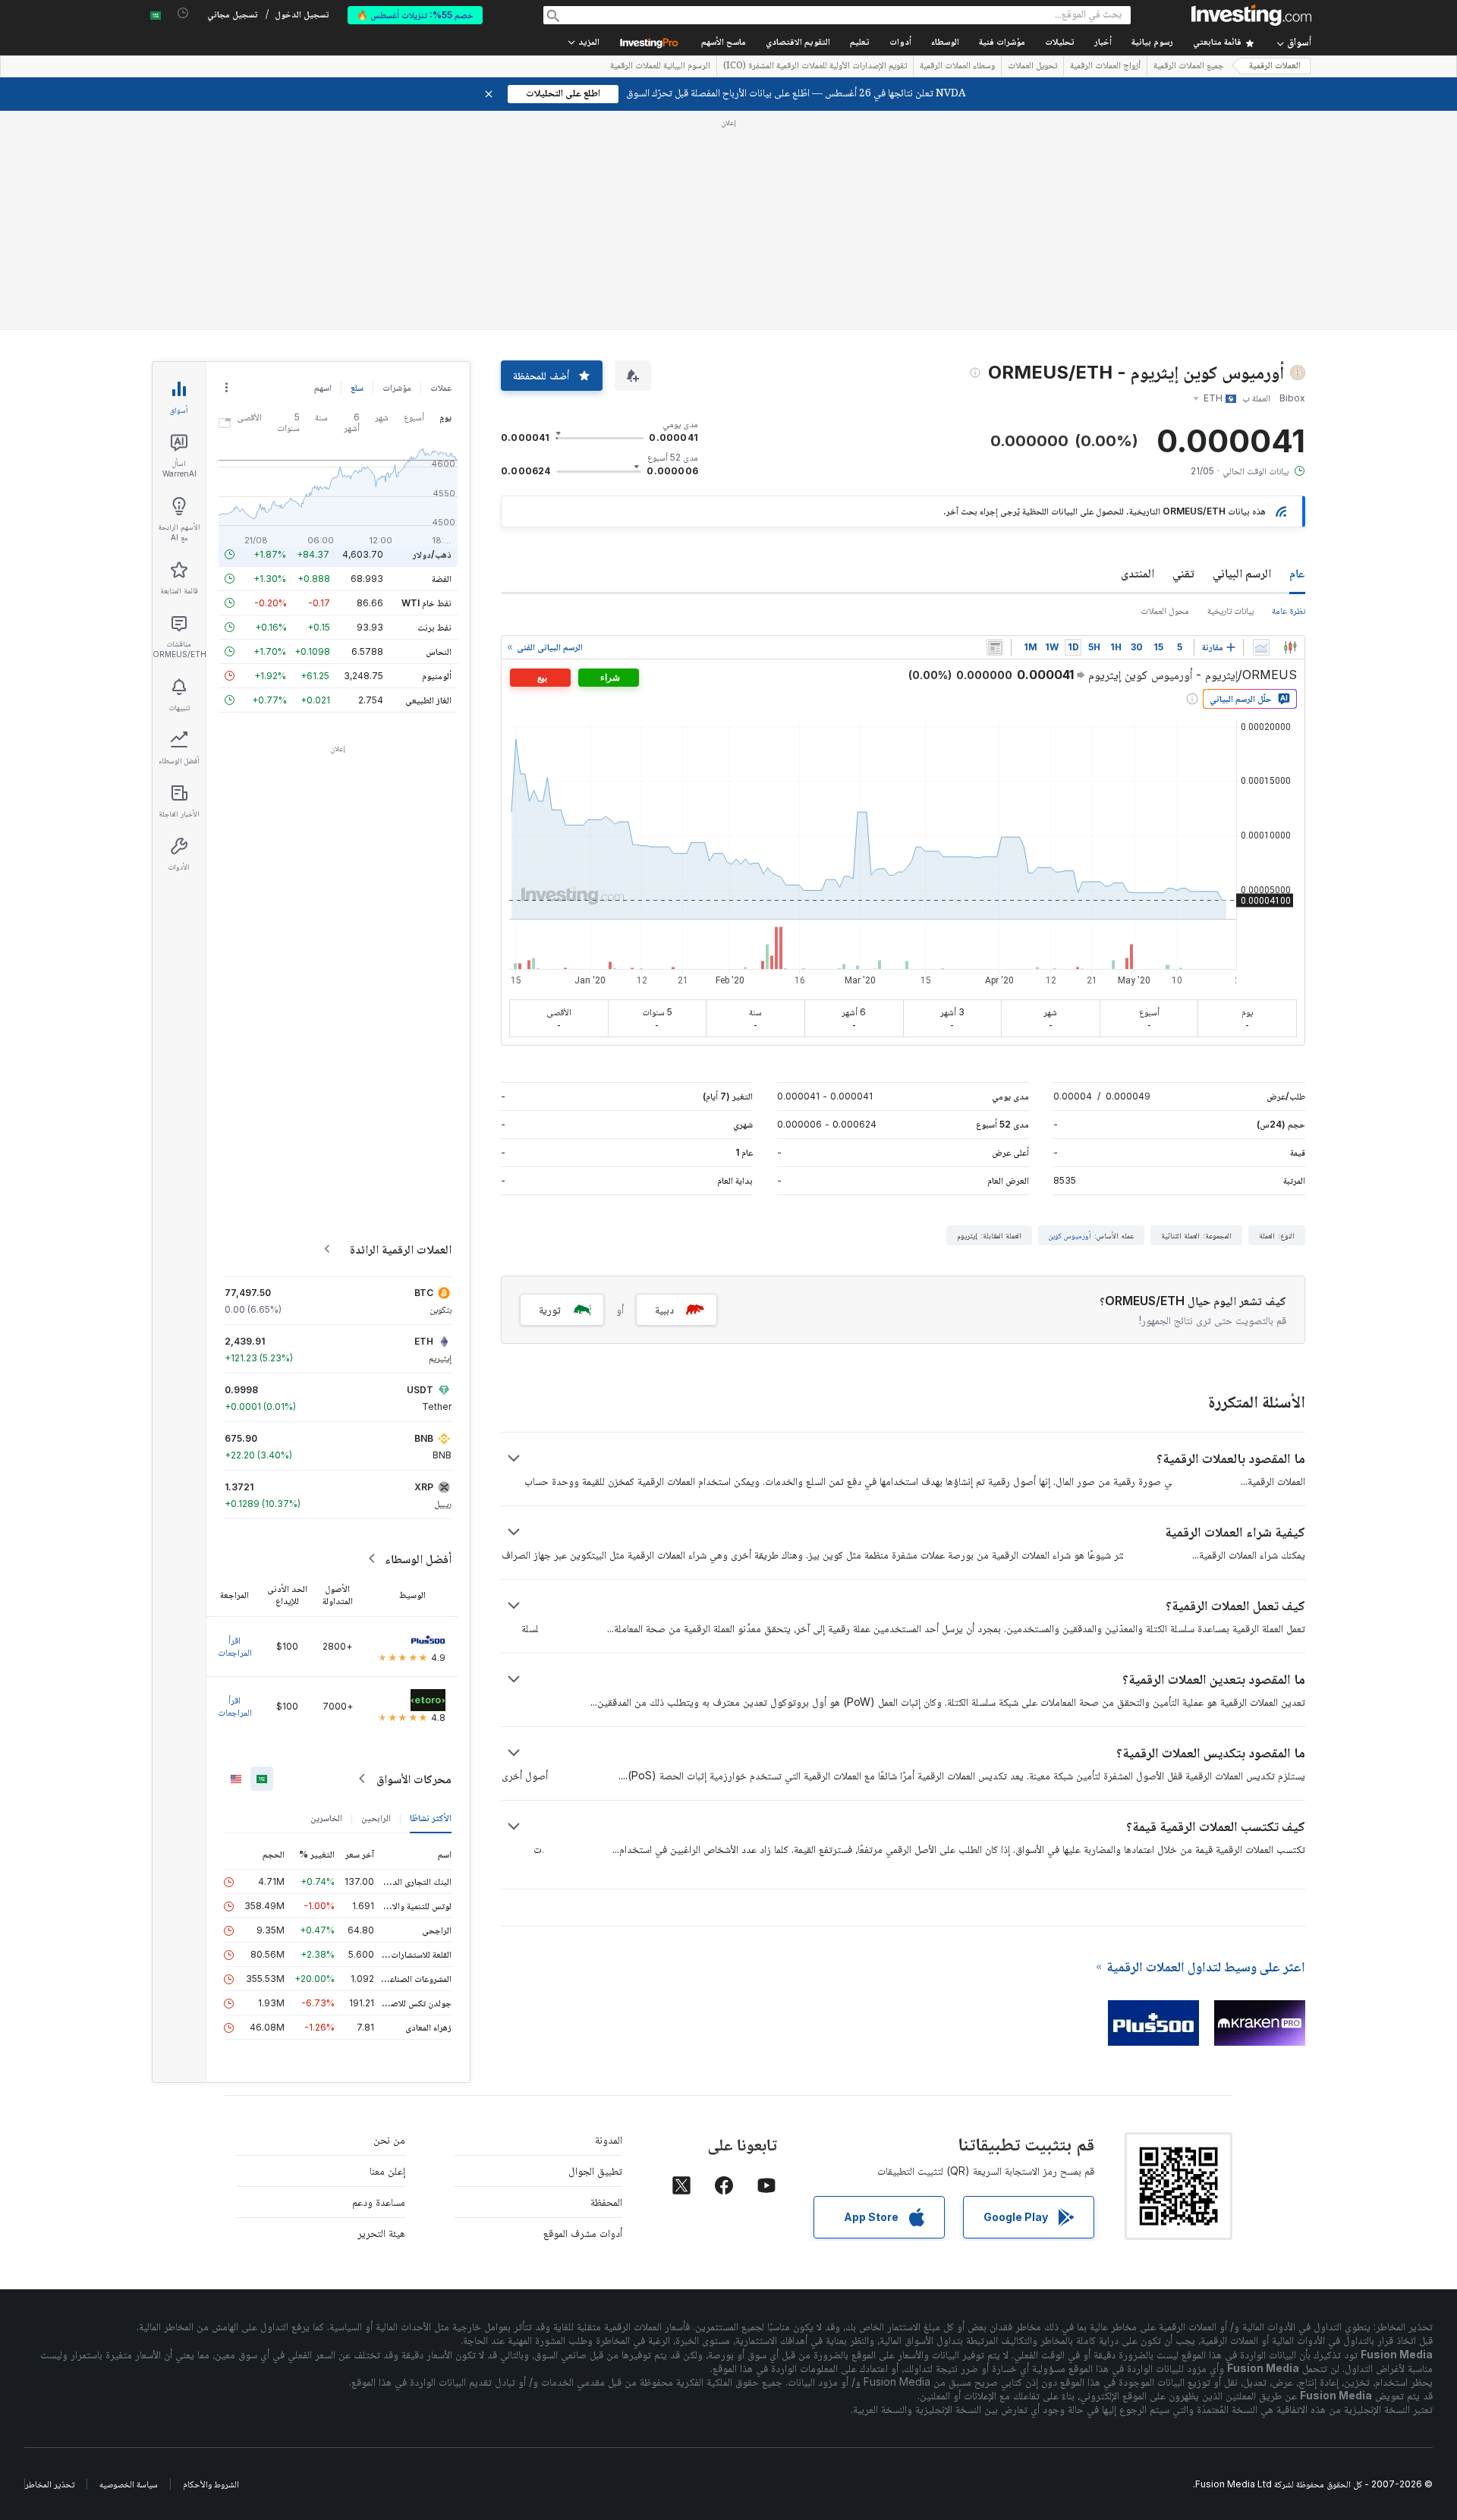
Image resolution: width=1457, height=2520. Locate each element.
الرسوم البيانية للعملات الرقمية (660, 67)
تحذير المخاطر (50, 2484)
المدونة (609, 2139)
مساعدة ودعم (379, 2202)
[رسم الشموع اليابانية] (1290, 647)
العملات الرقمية (1275, 66)
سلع (357, 387)
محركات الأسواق (414, 1779)
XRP (424, 1487)
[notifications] (183, 13)
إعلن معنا (387, 2171)
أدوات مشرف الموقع (583, 2233)
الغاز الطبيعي (428, 700)
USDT (420, 1390)
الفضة (442, 579)
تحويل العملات (1032, 67)
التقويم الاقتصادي (798, 43)
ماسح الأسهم (724, 43)
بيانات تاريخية (1230, 610)
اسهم (323, 387)
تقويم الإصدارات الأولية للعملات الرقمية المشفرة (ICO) (815, 67)
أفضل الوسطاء (418, 1559)
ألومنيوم (437, 676)
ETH (424, 1341)
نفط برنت (434, 627)
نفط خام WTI (426, 603)
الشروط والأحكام (211, 2484)
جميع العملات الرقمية (1189, 67)
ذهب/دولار (432, 554)
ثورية (550, 1309)
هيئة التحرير (381, 2233)
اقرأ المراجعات (235, 1646)
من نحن (389, 2139)
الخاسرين (326, 1818)
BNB (424, 1438)
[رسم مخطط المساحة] (1261, 647)
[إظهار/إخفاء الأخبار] (995, 647)
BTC (424, 1293)
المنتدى (1138, 573)
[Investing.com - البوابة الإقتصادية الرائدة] (1251, 15)
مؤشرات (397, 387)
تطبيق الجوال (595, 2171)
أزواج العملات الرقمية (1105, 67)
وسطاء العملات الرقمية (957, 67)
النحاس (439, 651)
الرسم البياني (1242, 573)
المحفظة (606, 2202)
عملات (441, 387)
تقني (1183, 573)
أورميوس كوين (1070, 1235)
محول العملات (1165, 610)
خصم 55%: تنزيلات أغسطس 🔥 (415, 15)
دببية (664, 1309)
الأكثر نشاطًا (431, 1818)
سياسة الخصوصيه (129, 2484)
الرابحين (376, 1818)
